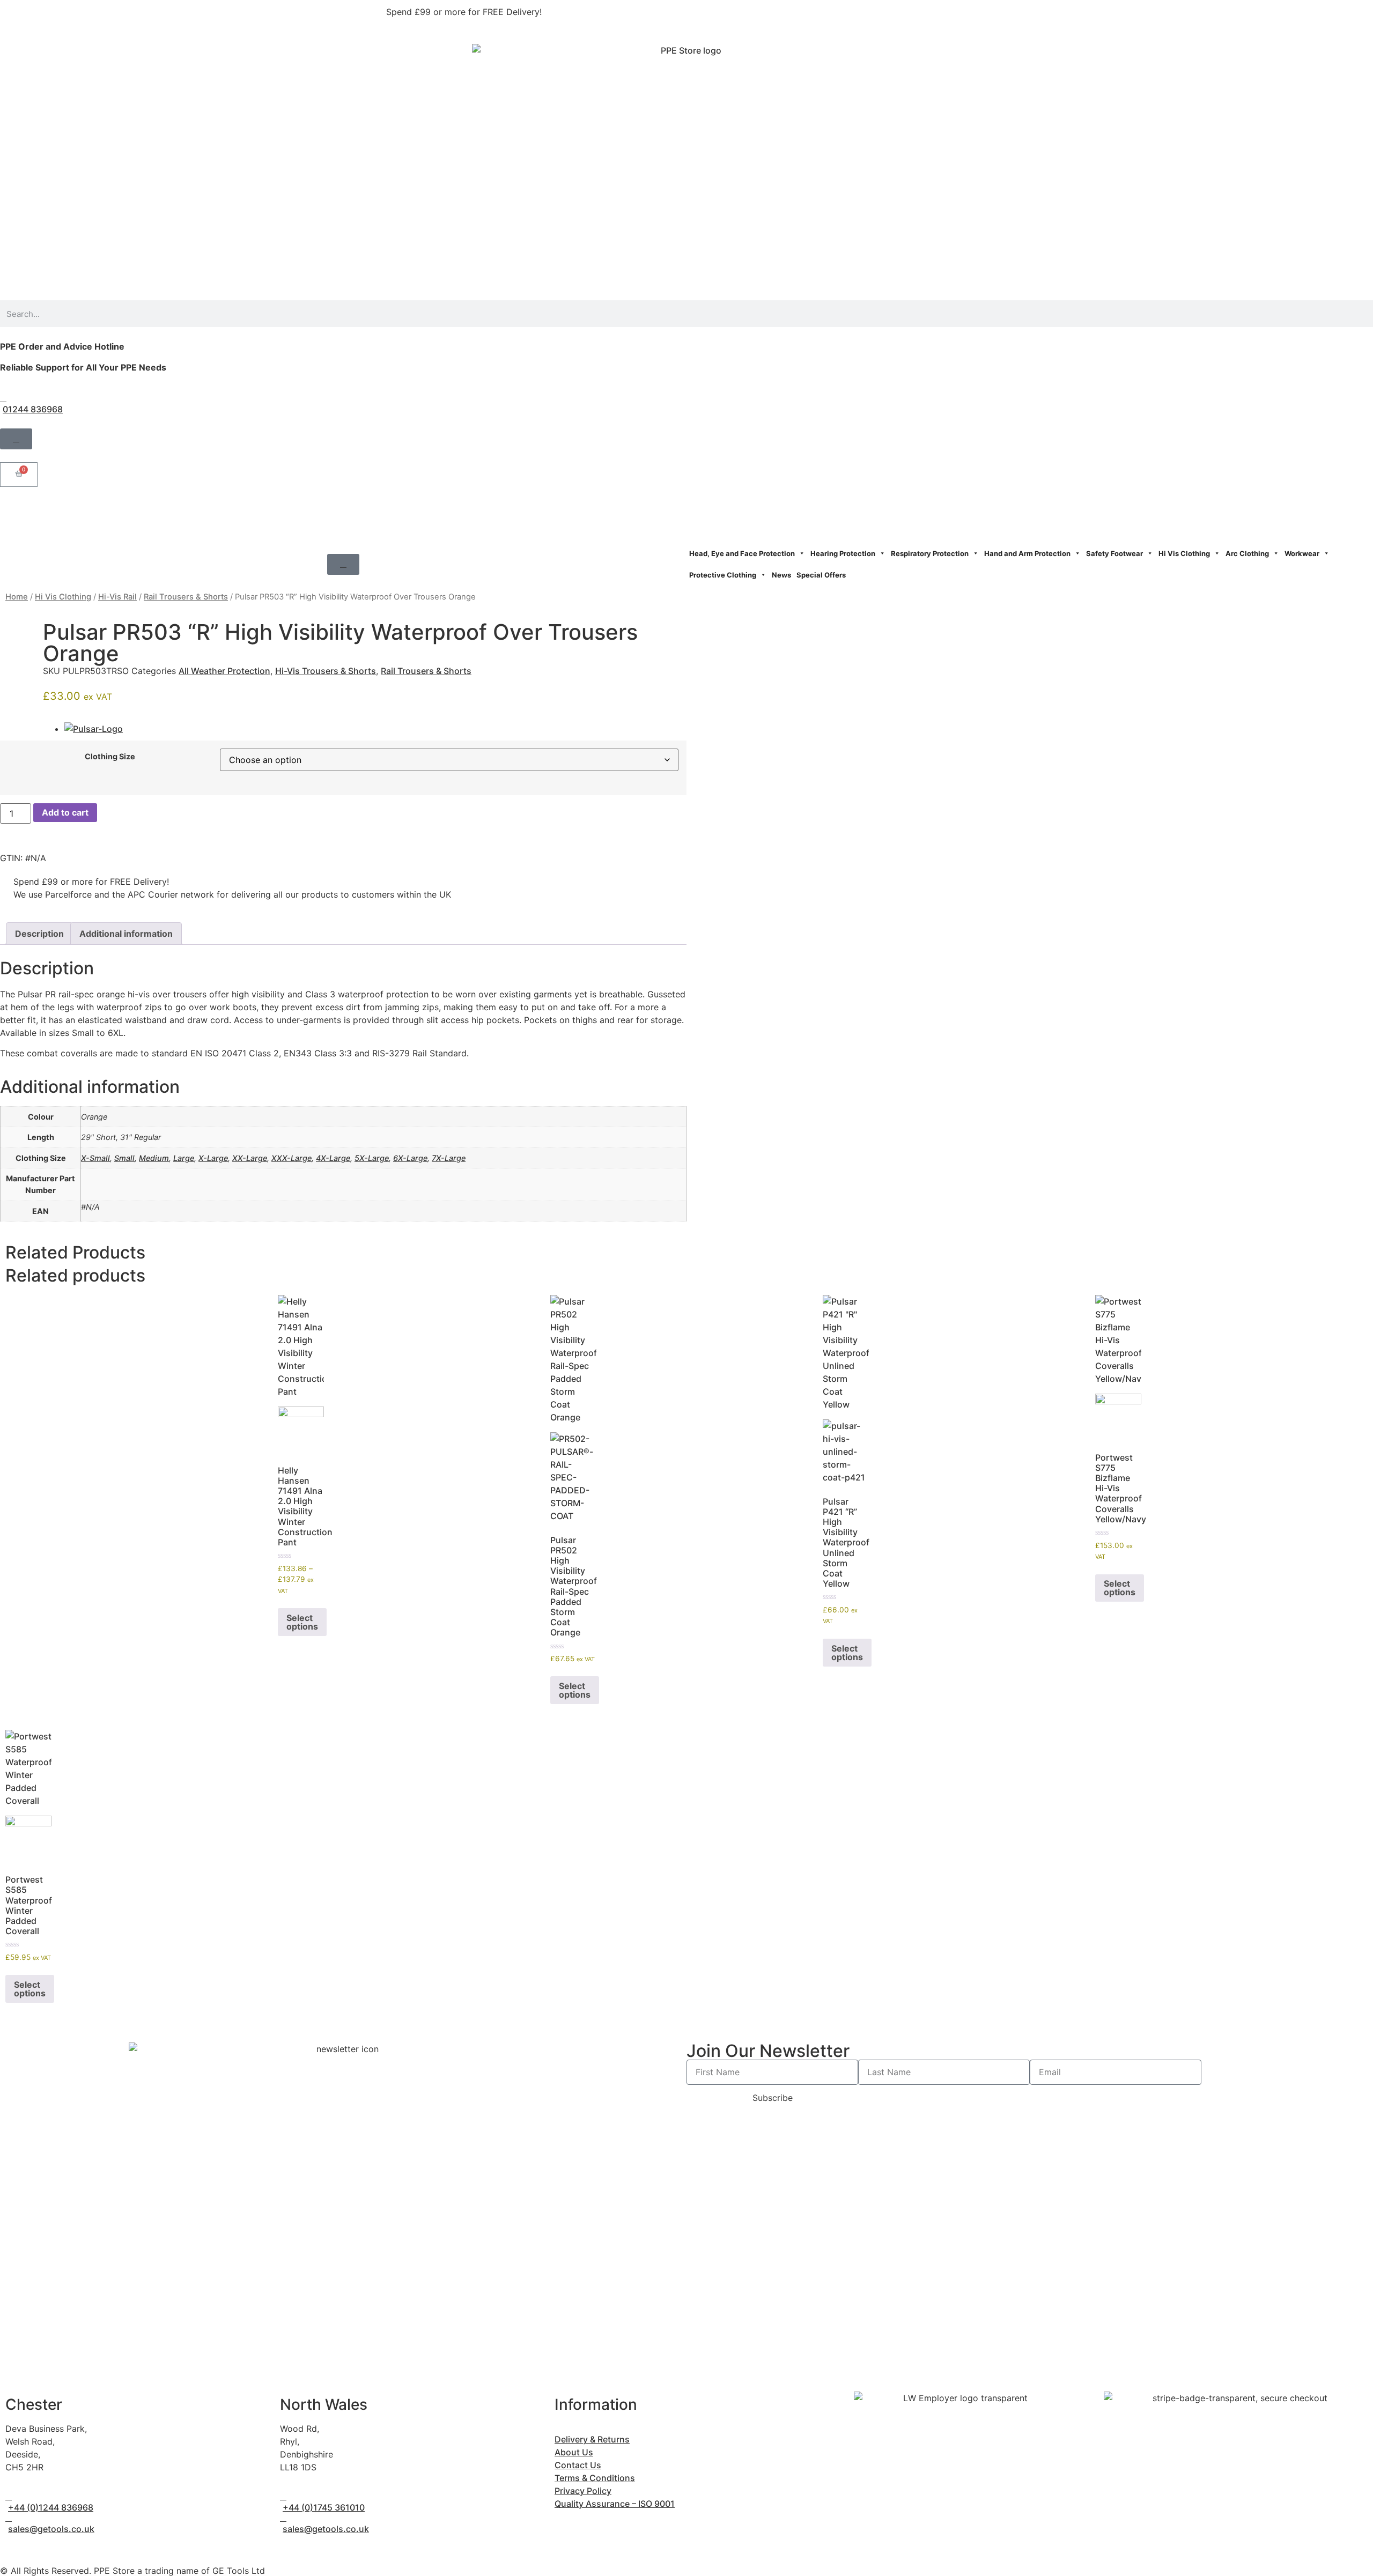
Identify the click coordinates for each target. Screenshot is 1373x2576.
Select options (302, 1622)
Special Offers (821, 575)
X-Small (95, 1158)
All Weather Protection (224, 671)
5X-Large (372, 1158)
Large (184, 1158)
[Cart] (19, 475)
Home (17, 597)
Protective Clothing (723, 575)
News (781, 575)
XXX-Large (291, 1158)
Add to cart (65, 812)
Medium (154, 1158)
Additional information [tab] (126, 934)
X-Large (213, 1158)
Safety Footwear (1114, 553)
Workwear (1302, 553)
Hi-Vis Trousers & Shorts (326, 671)
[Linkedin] (72, 513)
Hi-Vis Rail (117, 597)
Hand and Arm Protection (1027, 553)
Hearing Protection (843, 553)
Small (124, 1158)
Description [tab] (39, 934)
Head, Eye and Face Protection (742, 553)
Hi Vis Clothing (1184, 553)
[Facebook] (13, 513)
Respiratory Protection (930, 553)
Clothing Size (110, 757)
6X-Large (410, 1158)
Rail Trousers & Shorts (186, 597)
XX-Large (250, 1158)
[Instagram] (43, 513)
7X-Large (449, 1158)
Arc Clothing (1247, 553)
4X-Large (333, 1158)
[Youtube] (102, 513)
